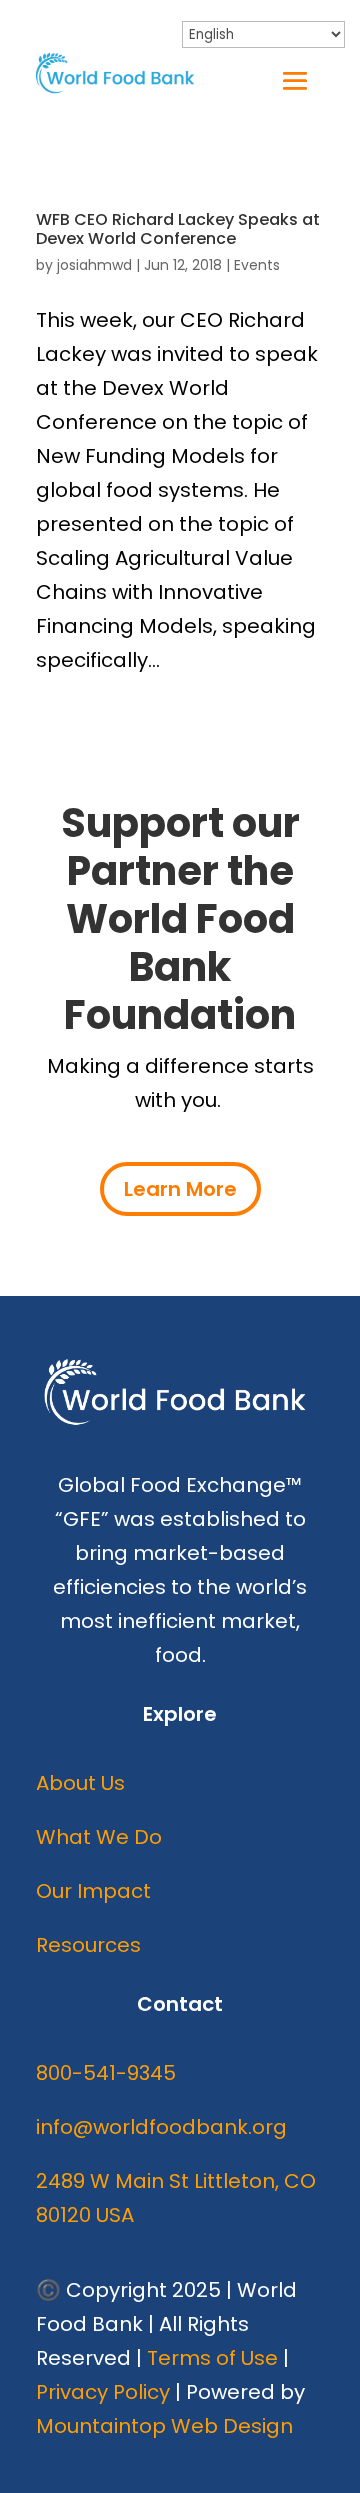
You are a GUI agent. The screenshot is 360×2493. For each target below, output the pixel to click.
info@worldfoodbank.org (161, 2127)
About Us (80, 1783)
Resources (88, 1945)
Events (257, 265)
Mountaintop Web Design (164, 2426)
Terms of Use (212, 2358)
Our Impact (93, 1891)
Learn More (180, 1189)
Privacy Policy (103, 2392)
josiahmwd (94, 265)
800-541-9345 (106, 2073)
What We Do (99, 1837)
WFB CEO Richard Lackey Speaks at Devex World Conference (178, 229)
